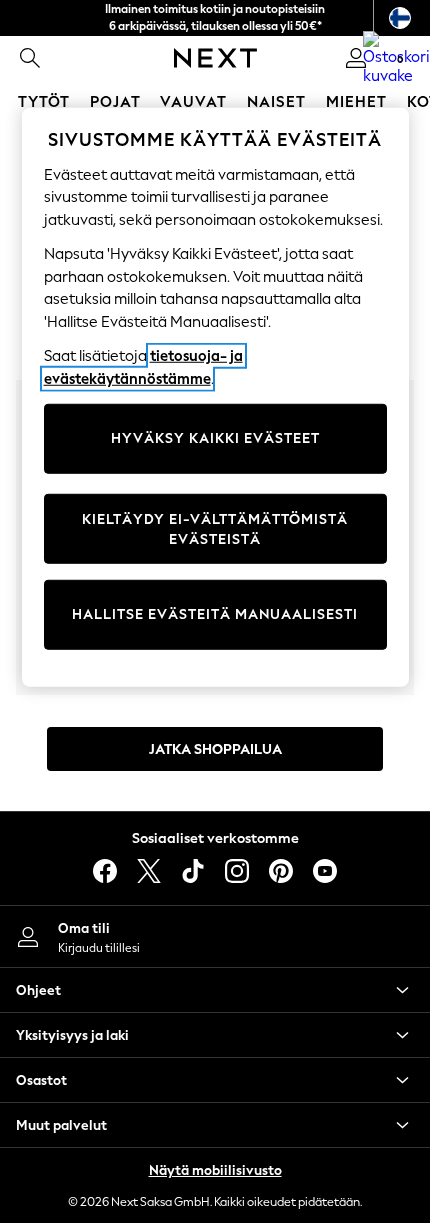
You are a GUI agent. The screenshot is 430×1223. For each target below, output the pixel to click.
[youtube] (325, 871)
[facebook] (105, 871)
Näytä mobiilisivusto (215, 1170)
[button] (215, 990)
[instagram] (237, 871)
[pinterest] (281, 871)
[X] (149, 871)
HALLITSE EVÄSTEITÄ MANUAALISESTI (215, 614)
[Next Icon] (215, 58)
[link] (30, 58)
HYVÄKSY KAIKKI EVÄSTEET (215, 438)
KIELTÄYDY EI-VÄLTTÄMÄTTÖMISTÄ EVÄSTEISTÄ (215, 529)
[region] (215, 397)
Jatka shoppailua (215, 749)
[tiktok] (193, 871)
